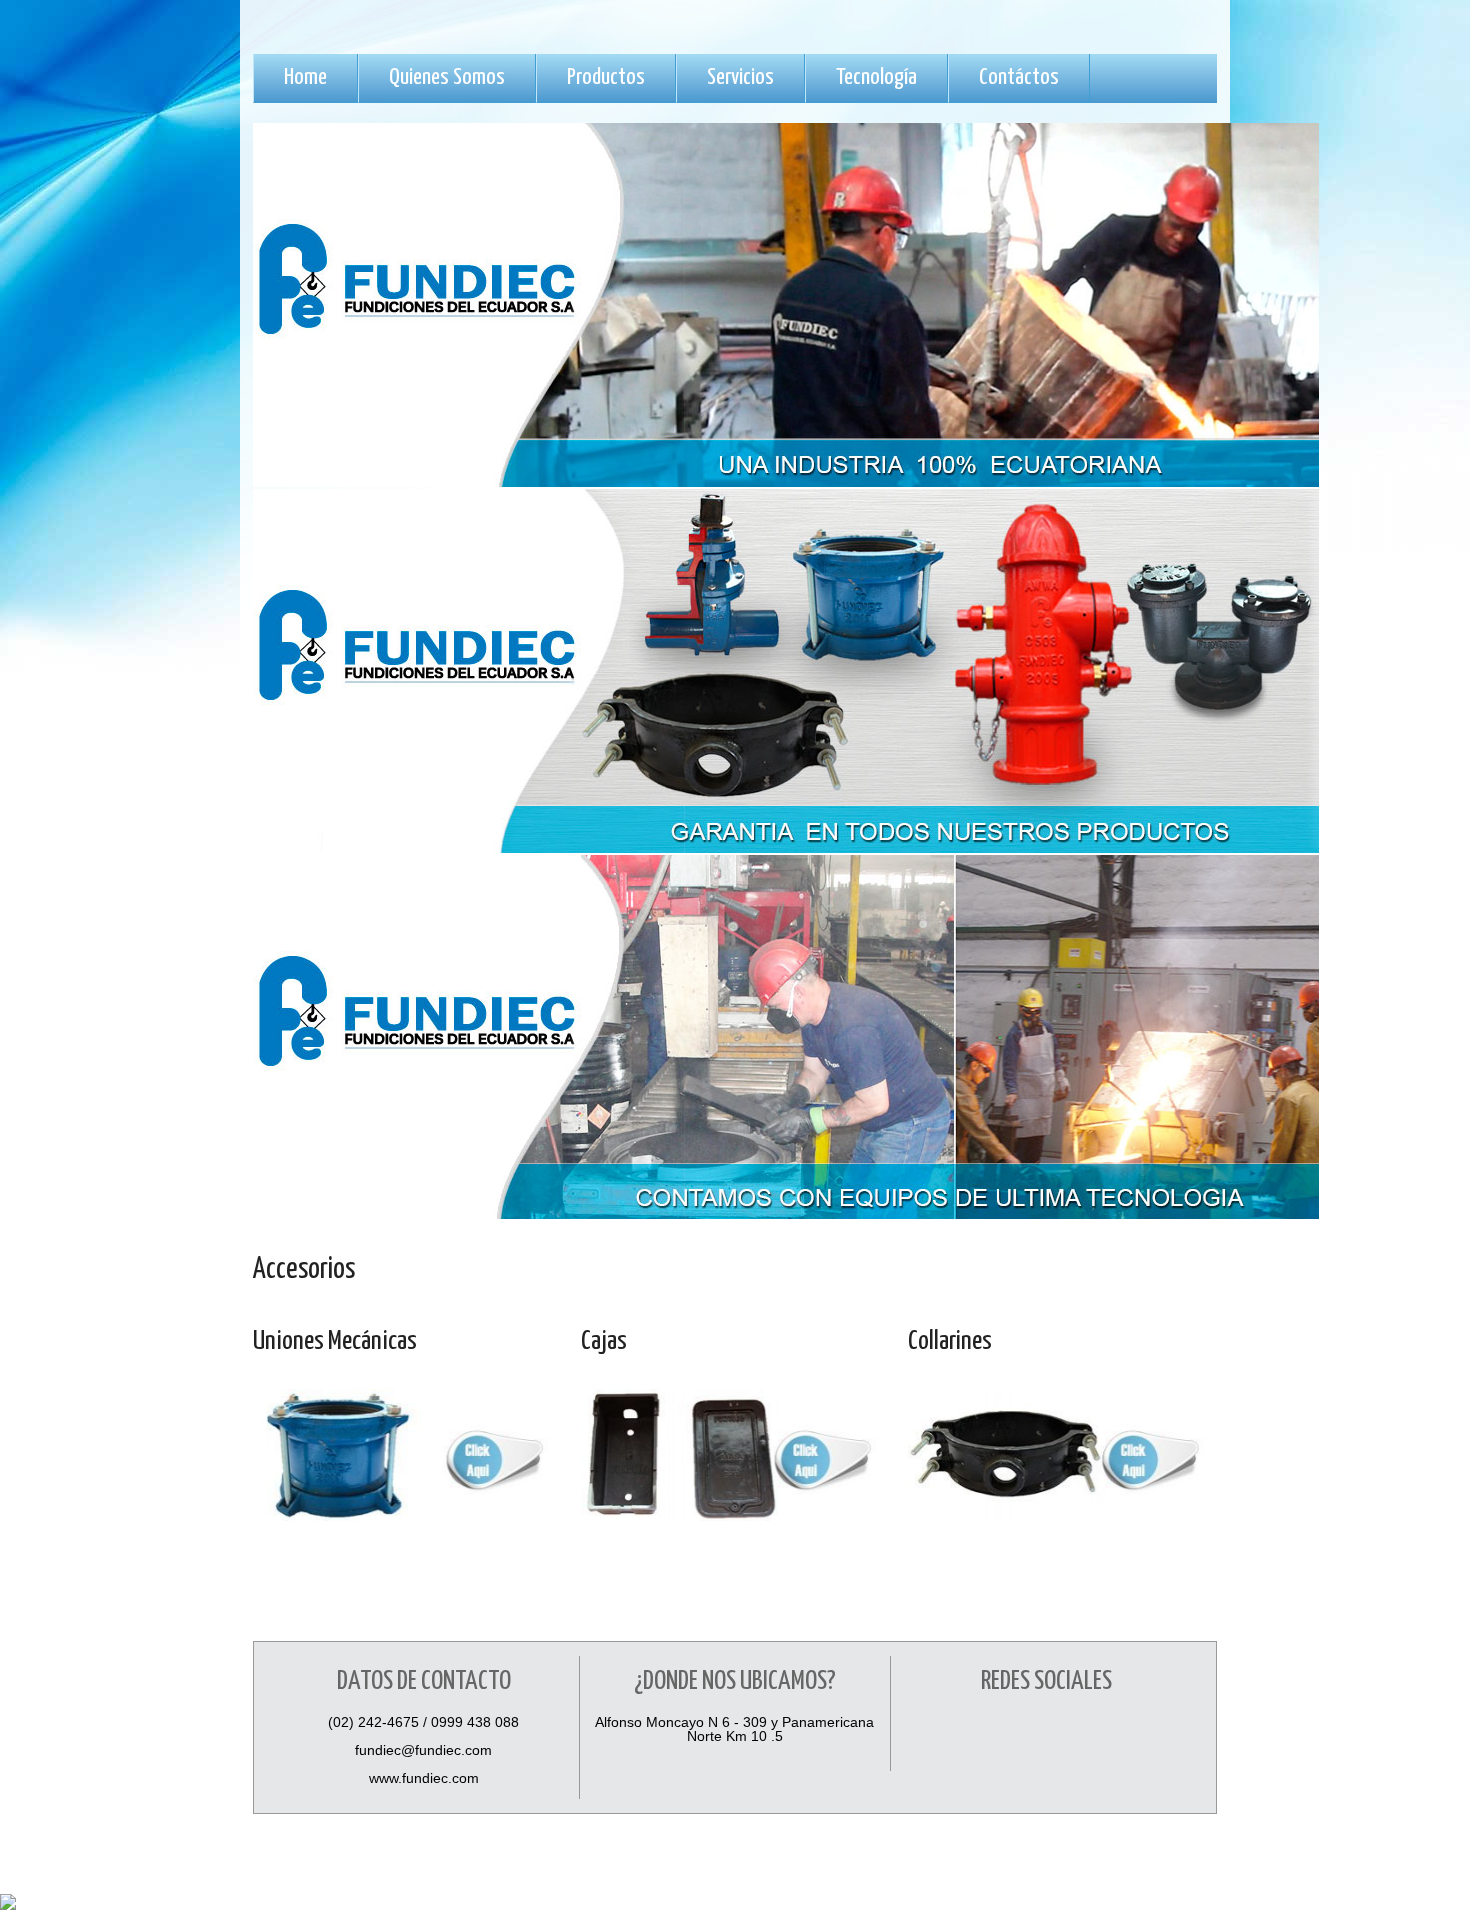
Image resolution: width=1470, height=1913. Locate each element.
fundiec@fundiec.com (423, 1750)
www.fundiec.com (424, 1778)
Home (305, 77)
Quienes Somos (447, 77)
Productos (606, 77)
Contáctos (1019, 77)
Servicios (740, 77)
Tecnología (876, 77)
